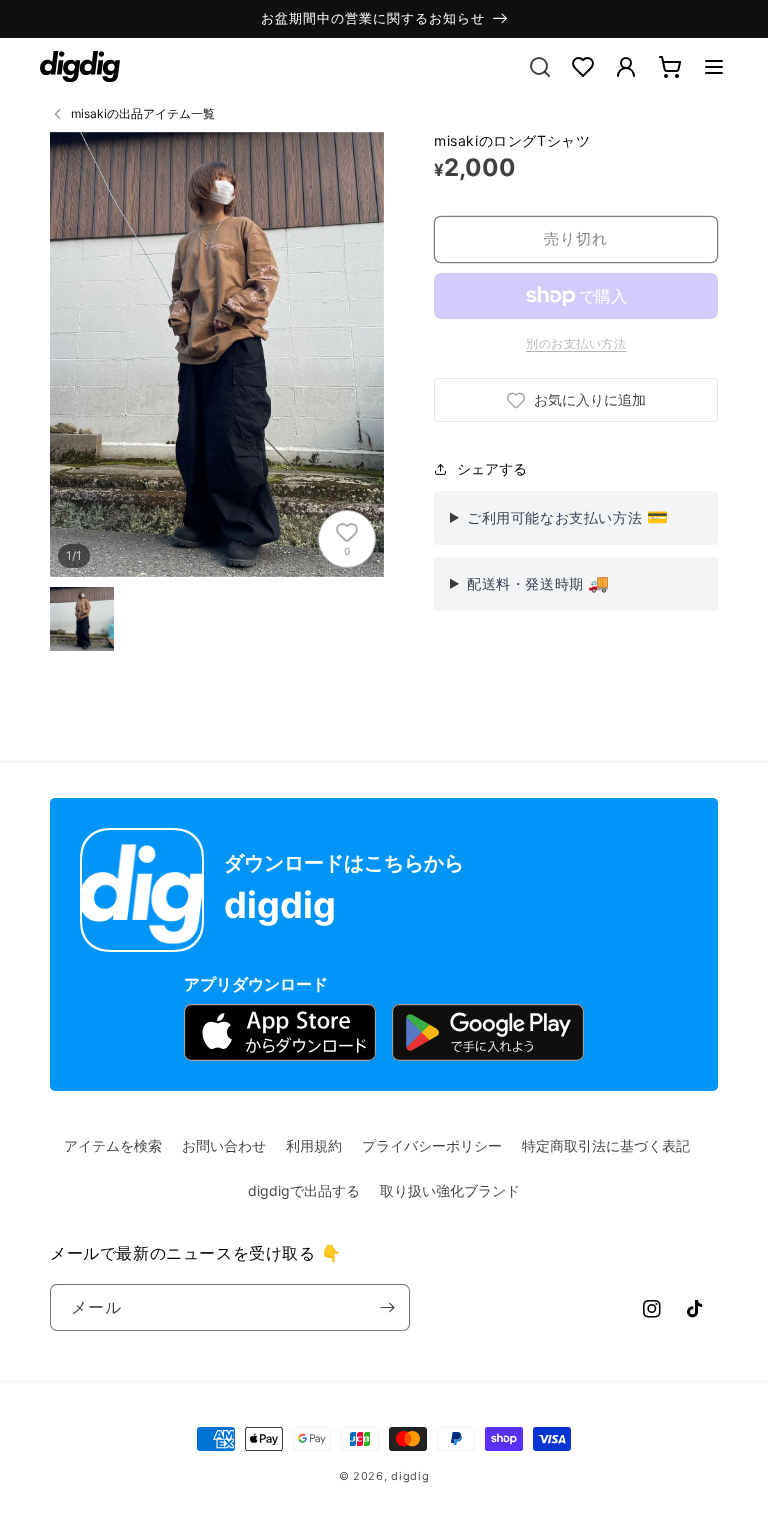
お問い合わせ (224, 1145)
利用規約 (314, 1145)
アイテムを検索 (113, 1145)
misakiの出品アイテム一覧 (143, 113)
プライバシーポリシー (432, 1145)
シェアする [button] (492, 468)
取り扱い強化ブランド (450, 1190)
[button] (714, 67)
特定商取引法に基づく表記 (606, 1145)
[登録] (387, 1307)
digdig (410, 1476)
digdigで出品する (304, 1190)
